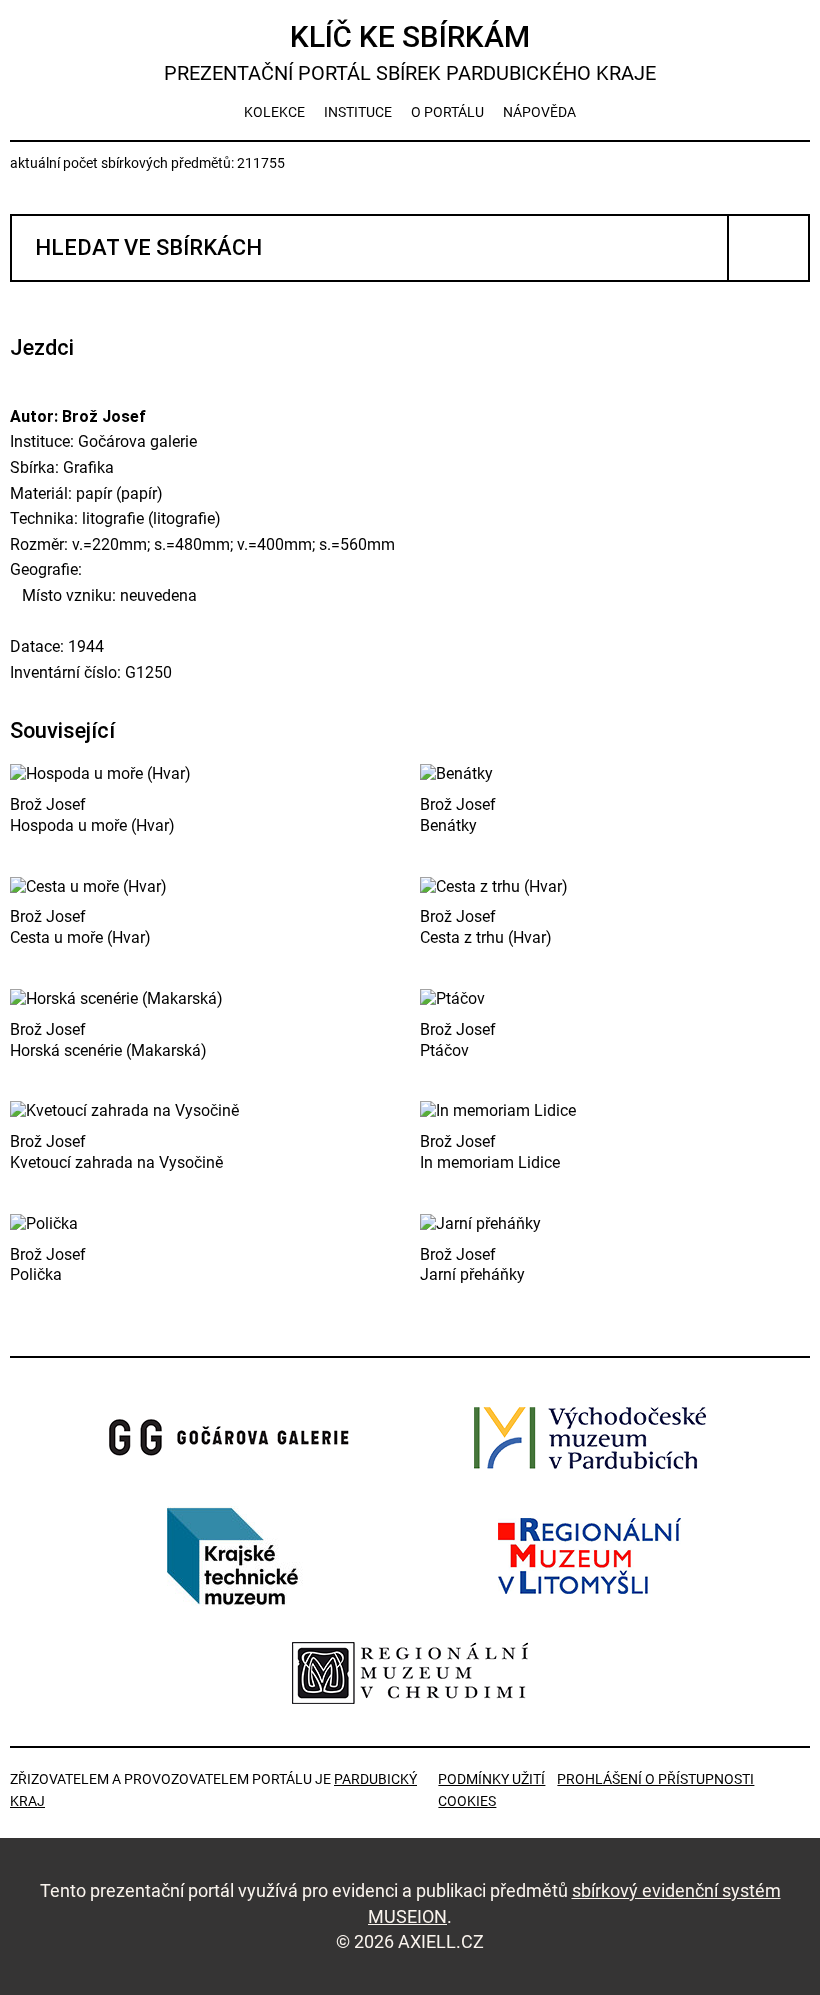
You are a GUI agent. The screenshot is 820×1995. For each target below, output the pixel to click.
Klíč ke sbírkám (410, 52)
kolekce (274, 112)
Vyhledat (768, 248)
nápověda (539, 112)
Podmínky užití (491, 1779)
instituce (358, 112)
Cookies (467, 1801)
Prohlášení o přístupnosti (655, 1779)
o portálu (447, 112)
